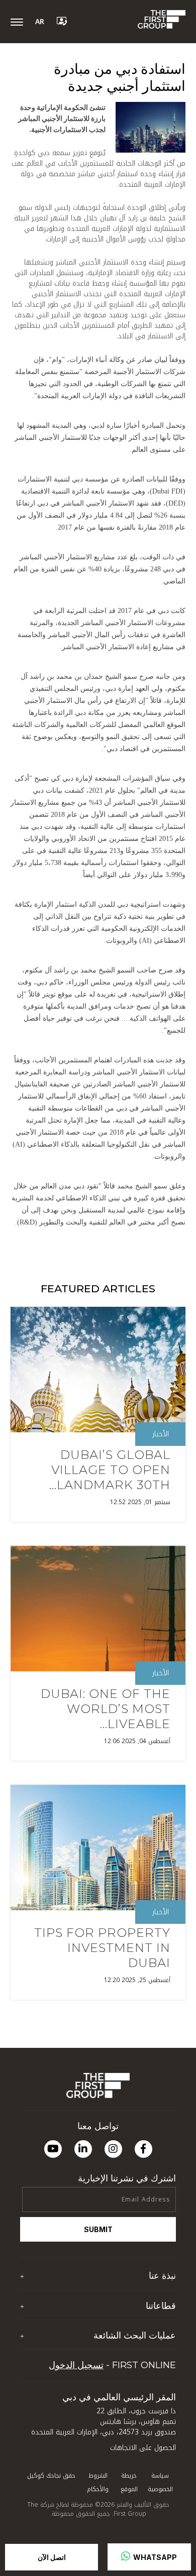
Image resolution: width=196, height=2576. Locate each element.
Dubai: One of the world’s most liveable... (106, 1709)
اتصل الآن (52, 2557)
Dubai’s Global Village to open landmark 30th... (110, 1470)
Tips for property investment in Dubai (102, 1948)
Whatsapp (154, 2557)
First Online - (112, 2365)
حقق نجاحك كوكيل (51, 2476)
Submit (98, 2229)
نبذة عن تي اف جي (146, 2295)
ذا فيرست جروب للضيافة (141, 2325)
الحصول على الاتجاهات (143, 2448)
